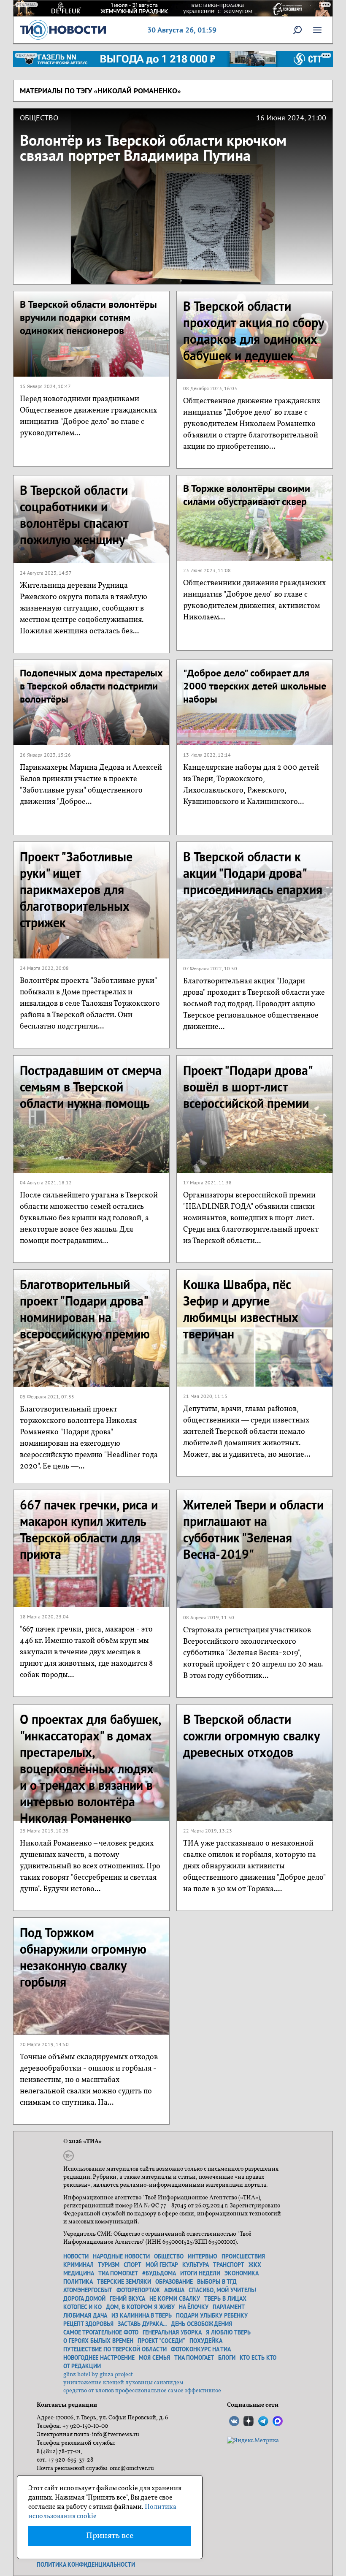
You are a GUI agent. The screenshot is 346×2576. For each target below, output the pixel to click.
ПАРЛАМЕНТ (229, 2307)
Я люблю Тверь (228, 2332)
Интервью (203, 2256)
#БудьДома (159, 2273)
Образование (174, 2282)
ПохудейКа (206, 2341)
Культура (196, 2265)
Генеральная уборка (172, 2332)
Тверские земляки (124, 2282)
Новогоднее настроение (99, 2358)
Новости (76, 2256)
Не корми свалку (175, 2299)
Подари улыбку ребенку (212, 2315)
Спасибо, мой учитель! (222, 2290)
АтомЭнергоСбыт (88, 2290)
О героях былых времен (98, 2341)
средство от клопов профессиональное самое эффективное (142, 2391)
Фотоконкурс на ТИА (201, 2349)
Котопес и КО (82, 2307)
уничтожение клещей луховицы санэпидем (123, 2383)
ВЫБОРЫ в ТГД (217, 2282)
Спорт (132, 2265)
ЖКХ (255, 2265)
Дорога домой (84, 2299)
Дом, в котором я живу (140, 2307)
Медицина (79, 2273)
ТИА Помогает (194, 2358)
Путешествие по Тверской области (115, 2349)
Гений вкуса (127, 2299)
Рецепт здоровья (88, 2324)
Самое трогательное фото (101, 2332)
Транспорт (229, 2265)
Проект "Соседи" (161, 2341)
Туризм (109, 2265)
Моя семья (154, 2358)
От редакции (82, 2366)
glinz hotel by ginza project (98, 2375)
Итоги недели (200, 2273)
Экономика (242, 2273)
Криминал (78, 2265)
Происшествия (243, 2256)
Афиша (174, 2290)
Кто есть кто (258, 2358)
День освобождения (201, 2324)
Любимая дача (85, 2315)
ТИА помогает (118, 2273)
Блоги (227, 2358)
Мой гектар (162, 2265)
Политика (78, 2282)
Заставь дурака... (142, 2324)
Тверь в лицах (225, 2299)
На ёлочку (194, 2307)
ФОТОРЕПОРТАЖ (138, 2290)
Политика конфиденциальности (86, 2565)
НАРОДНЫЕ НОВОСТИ (121, 2256)
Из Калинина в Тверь (142, 2315)
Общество (169, 2256)
